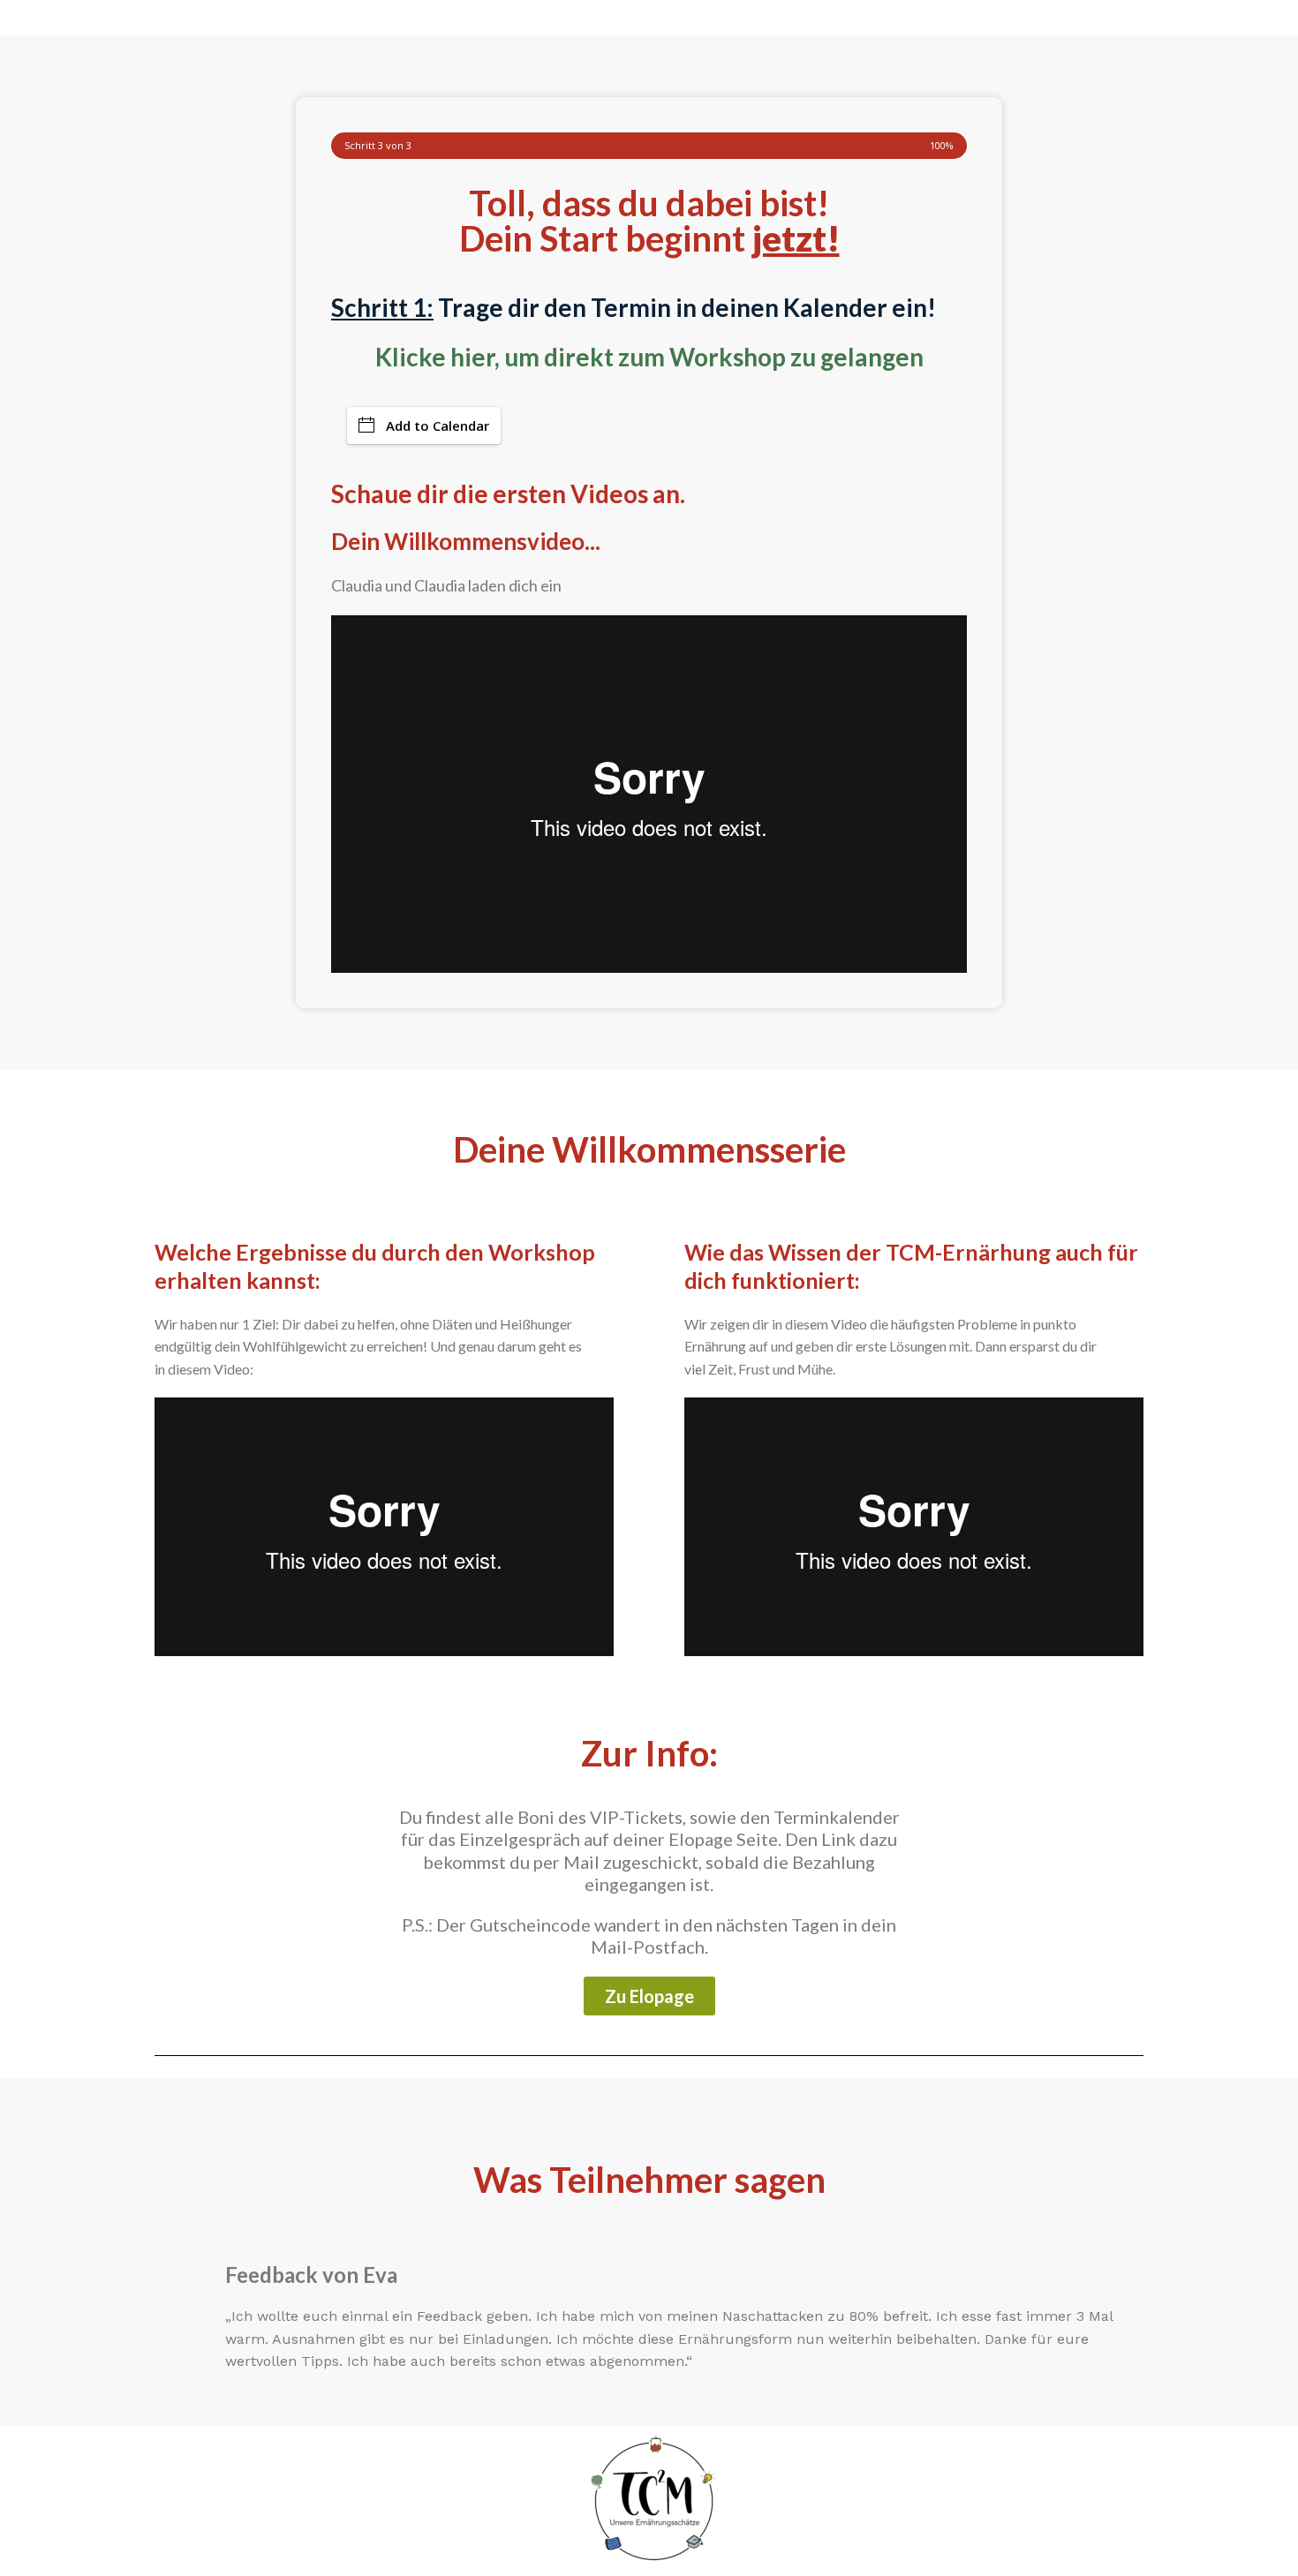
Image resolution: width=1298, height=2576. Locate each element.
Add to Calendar (438, 426)
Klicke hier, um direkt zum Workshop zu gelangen (649, 357)
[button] (649, 1996)
